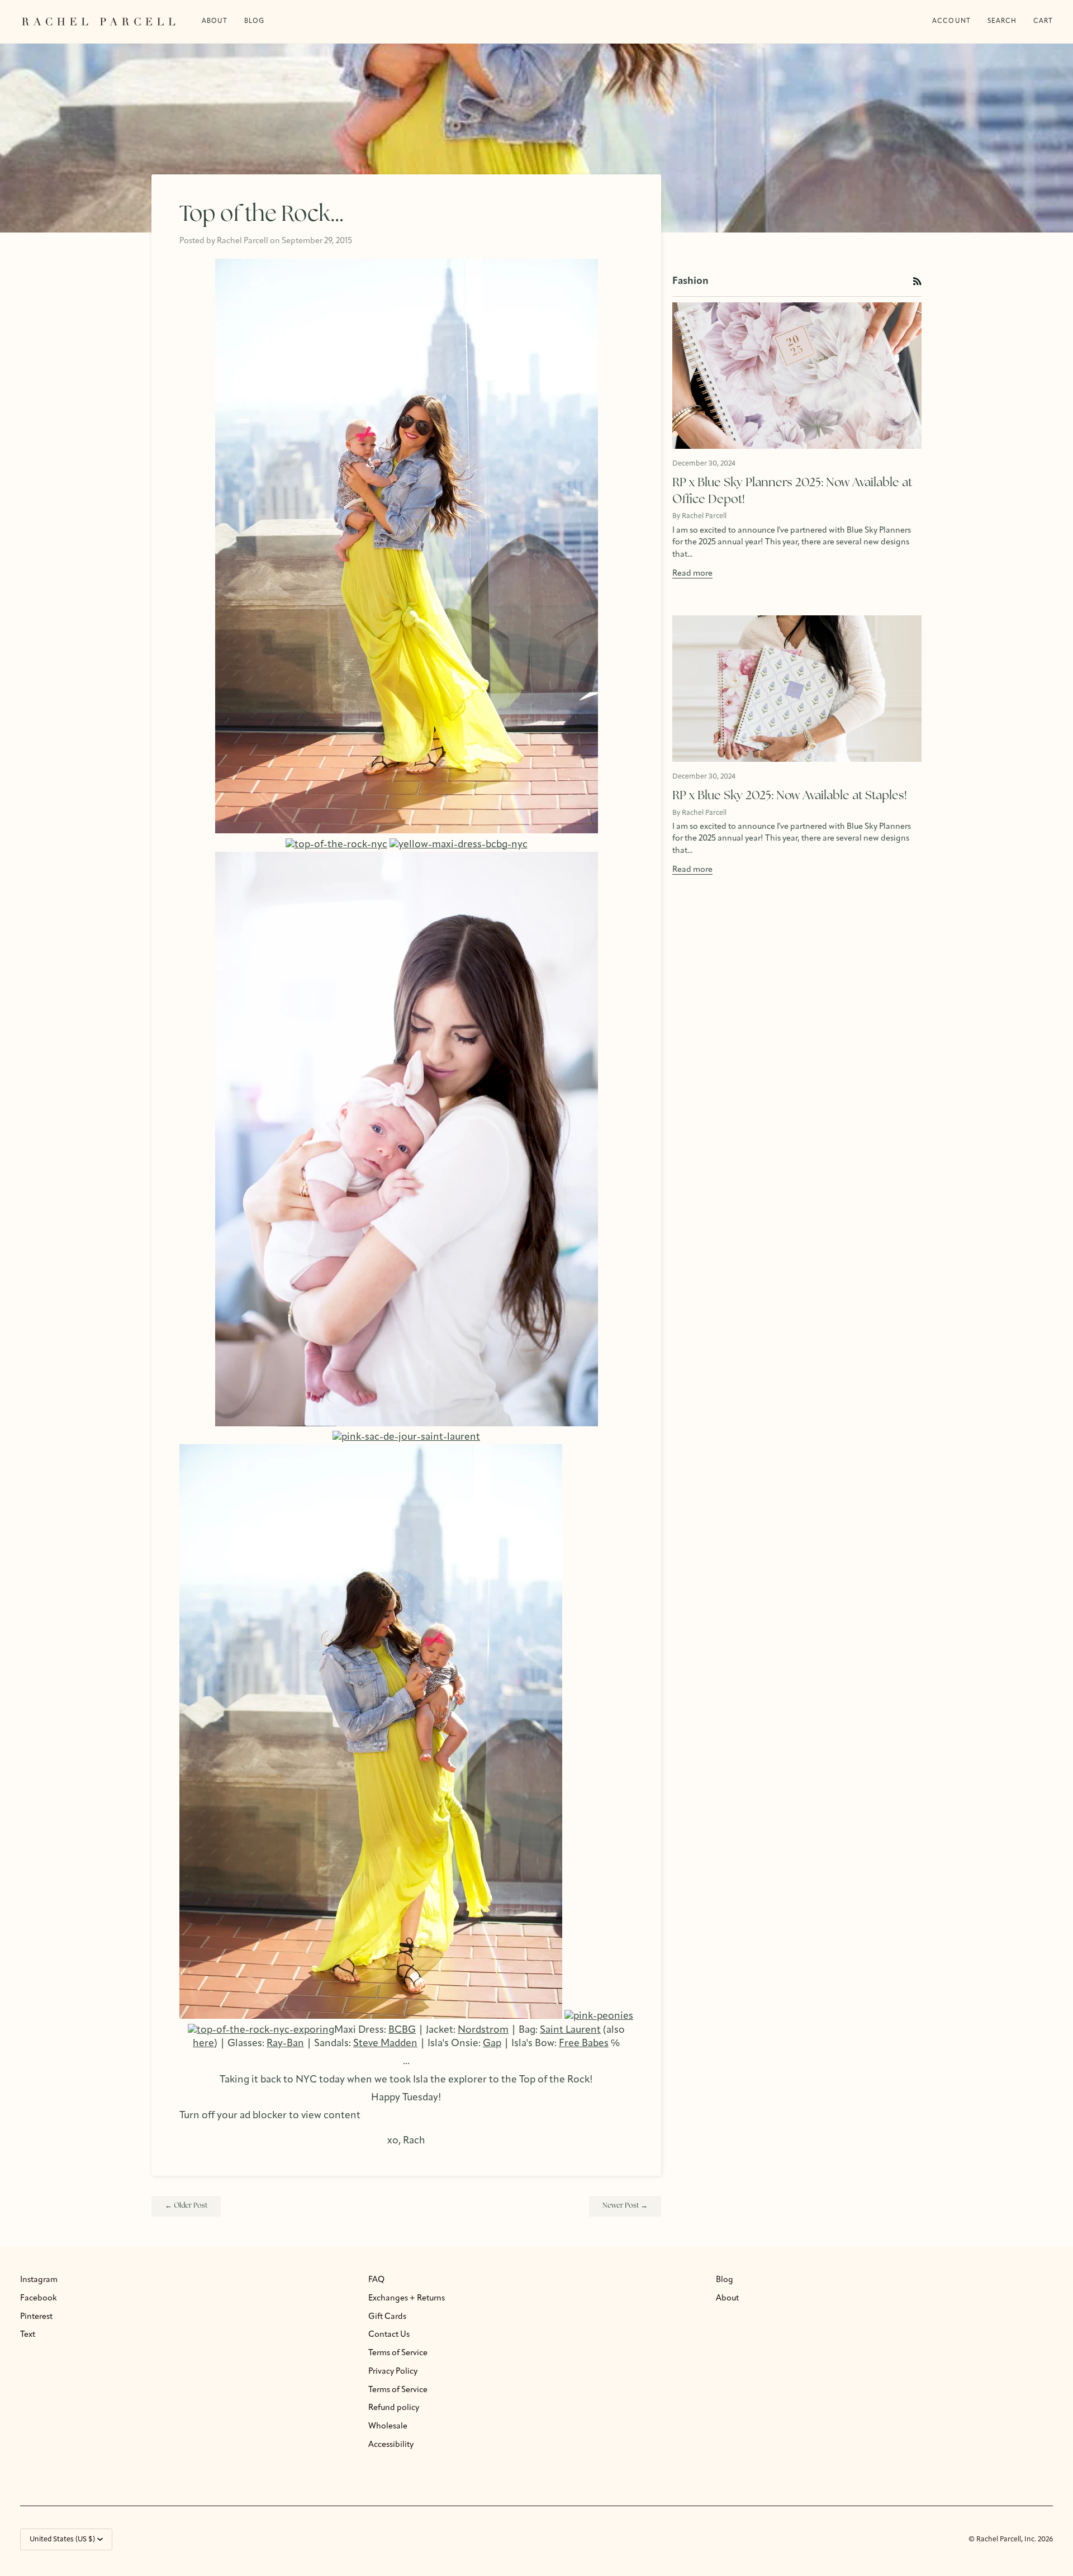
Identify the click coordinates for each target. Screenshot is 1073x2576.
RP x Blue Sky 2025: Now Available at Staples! (790, 796)
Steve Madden (385, 2044)
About (727, 2299)
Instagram (39, 2280)
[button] (254, 22)
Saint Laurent (570, 2030)
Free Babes (584, 2044)
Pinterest (36, 2317)
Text (28, 2335)
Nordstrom (483, 2030)
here (203, 2044)
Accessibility (391, 2445)
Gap (492, 2044)
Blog (725, 2280)
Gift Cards (387, 2317)
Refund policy (394, 2408)
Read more (692, 574)
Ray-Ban (285, 2044)
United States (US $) (62, 2539)
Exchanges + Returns (407, 2299)
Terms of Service (398, 2353)
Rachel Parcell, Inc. (1007, 2539)
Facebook (39, 2299)
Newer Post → (625, 2206)
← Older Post (186, 2206)
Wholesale (388, 2426)
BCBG (402, 2030)
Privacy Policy (393, 2372)
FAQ (376, 2280)
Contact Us (389, 2335)
